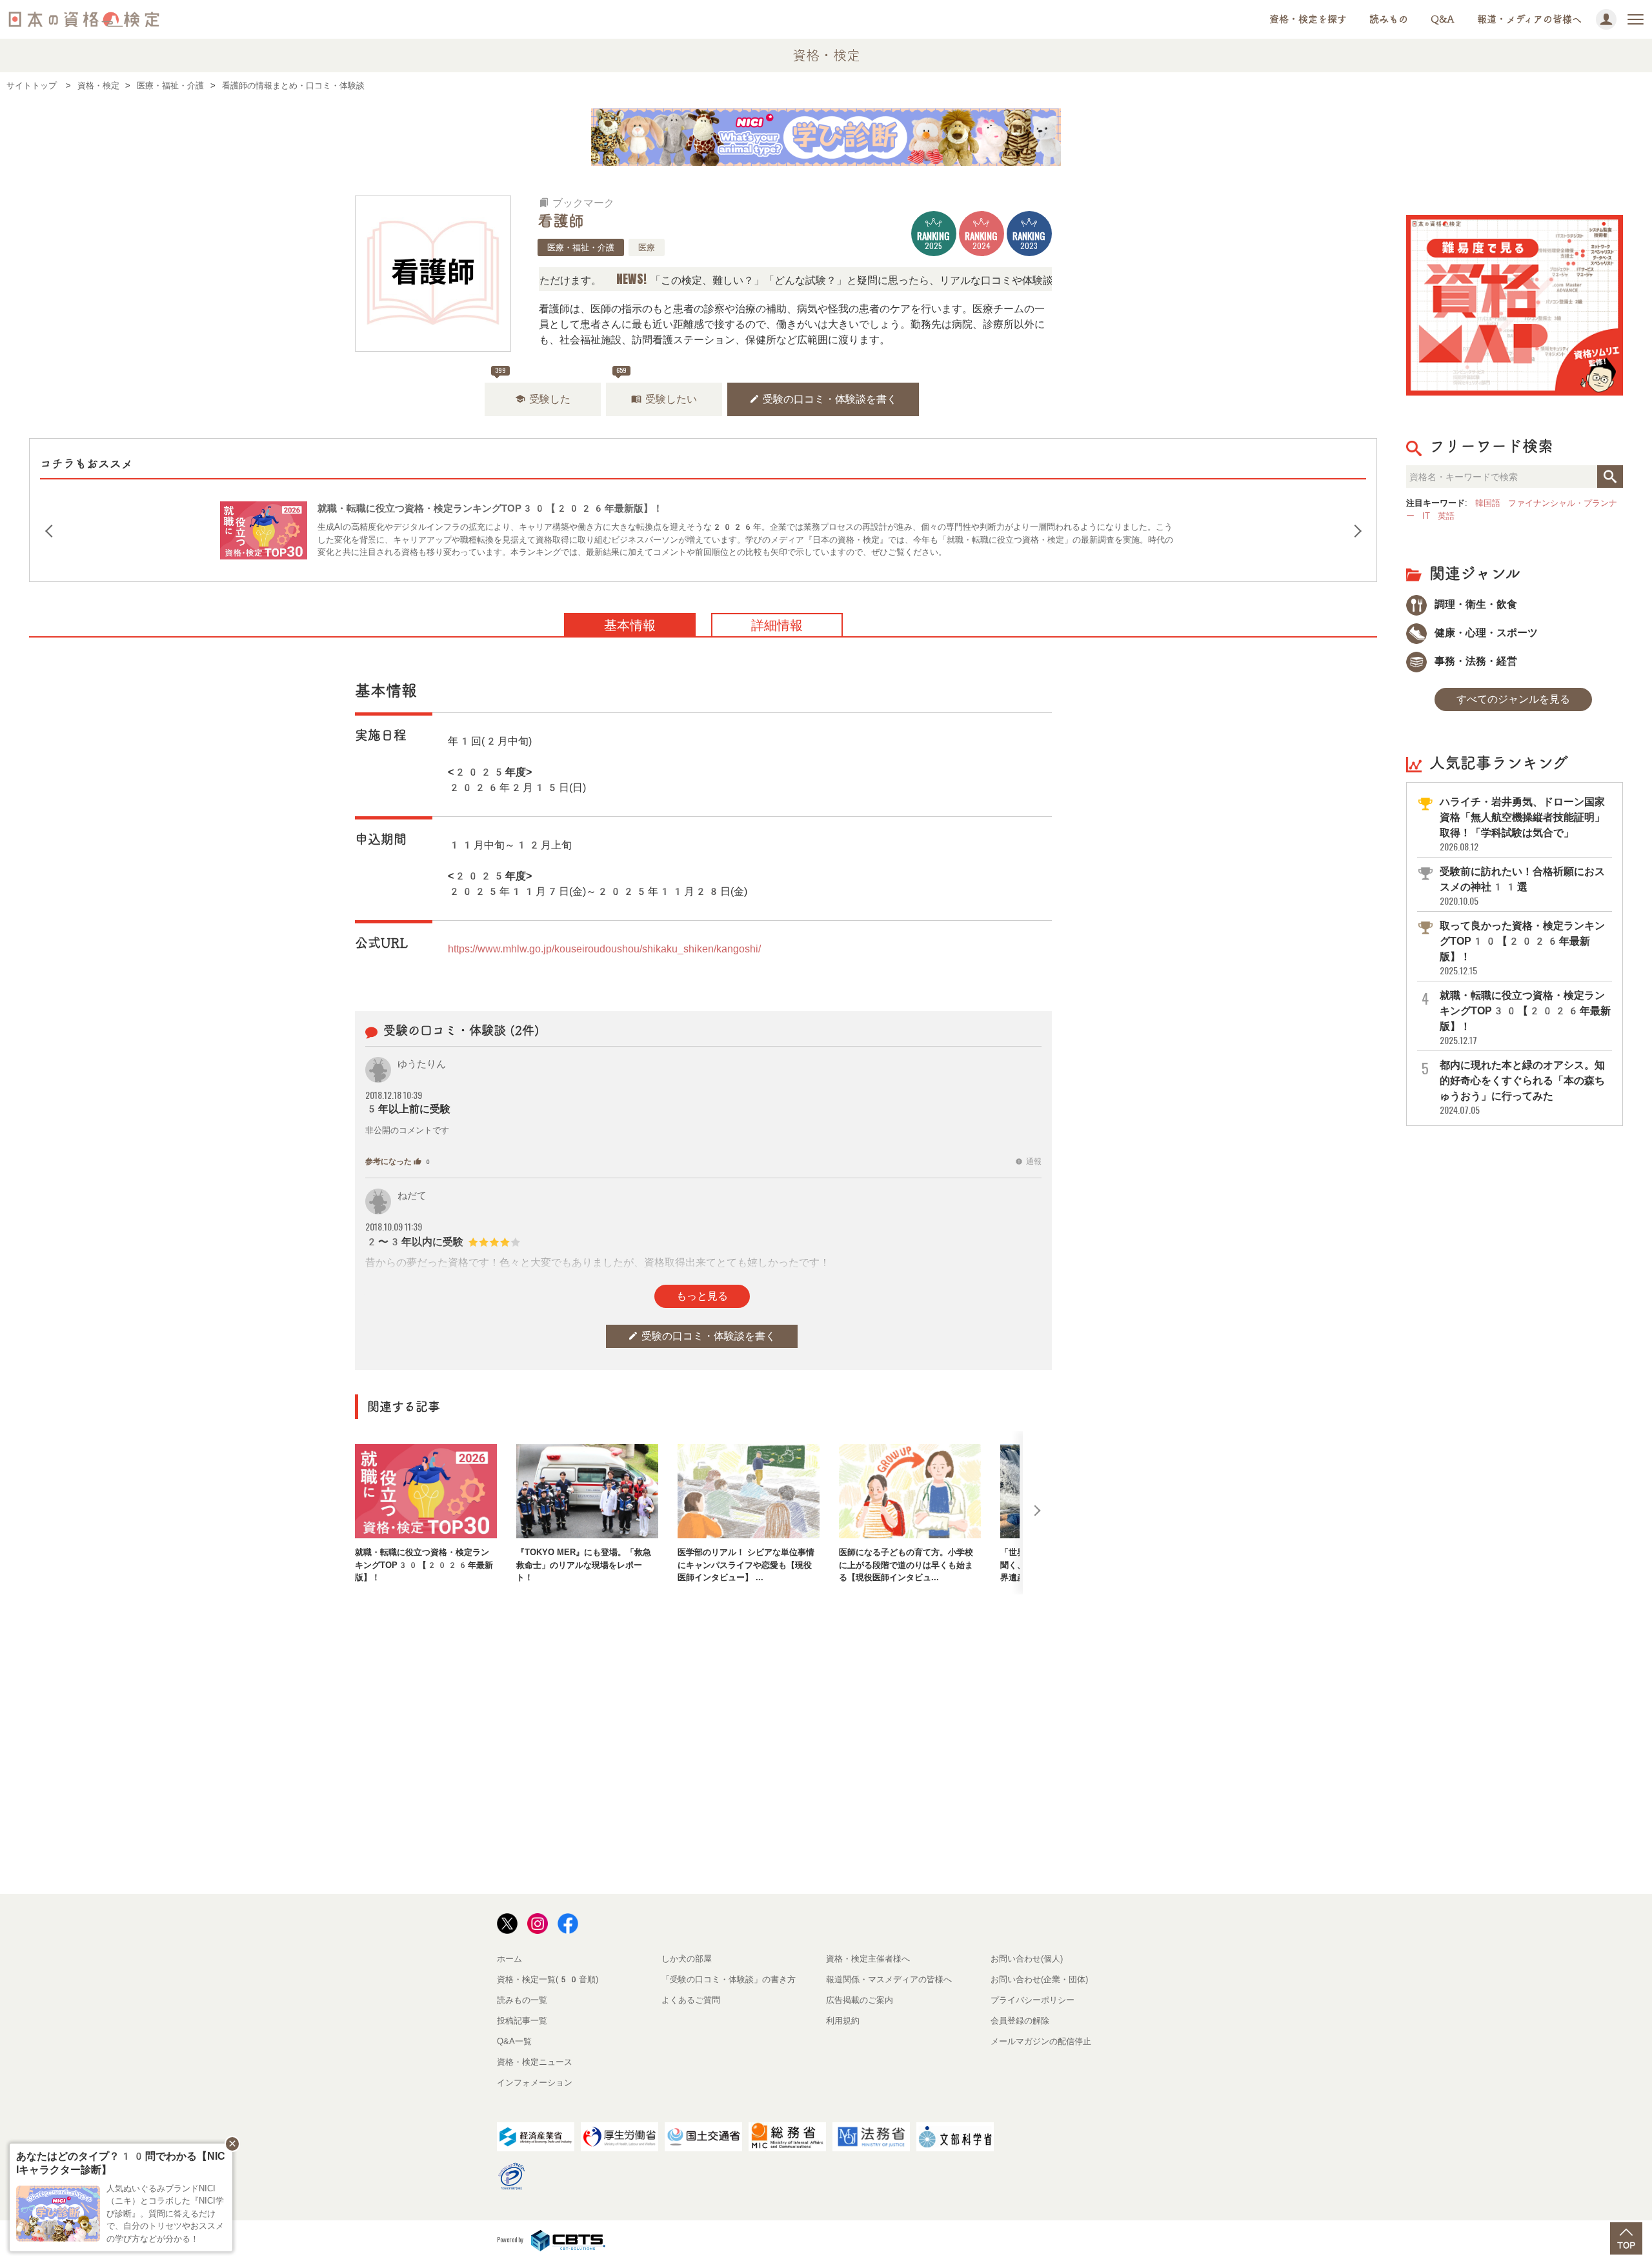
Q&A (1443, 19)
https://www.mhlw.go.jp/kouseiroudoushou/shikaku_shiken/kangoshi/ (604, 949)
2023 (1029, 240)
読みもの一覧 (522, 2000)
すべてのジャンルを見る (1513, 699)
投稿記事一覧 (522, 2021)
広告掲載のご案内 (860, 2000)
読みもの (1389, 19)
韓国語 (1488, 503)
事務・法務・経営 (1475, 661)
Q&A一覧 (514, 2041)
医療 (647, 247)
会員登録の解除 (1020, 2021)
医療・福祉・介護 (581, 247)
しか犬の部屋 (687, 1959)
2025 (933, 240)
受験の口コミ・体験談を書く (823, 399)
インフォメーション (535, 2083)
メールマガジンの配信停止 (1041, 2041)
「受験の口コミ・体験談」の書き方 (729, 1979)
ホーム (509, 1959)
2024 (981, 240)
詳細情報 (777, 625)
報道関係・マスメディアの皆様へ (889, 1979)
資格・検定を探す (1308, 19)
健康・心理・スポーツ (1485, 633)
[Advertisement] (703, 1636)
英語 (1446, 516)
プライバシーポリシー (1032, 2000)
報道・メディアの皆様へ (1529, 19)
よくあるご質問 (691, 2000)
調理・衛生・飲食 (1475, 604)
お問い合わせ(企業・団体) (1039, 1979)
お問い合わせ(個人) (1027, 1959)
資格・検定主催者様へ (868, 1959)
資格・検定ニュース (535, 2062)
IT (1426, 516)
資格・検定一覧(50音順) (548, 1979)
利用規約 (843, 2021)
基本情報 (630, 625)
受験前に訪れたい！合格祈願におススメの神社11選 (1522, 886)
